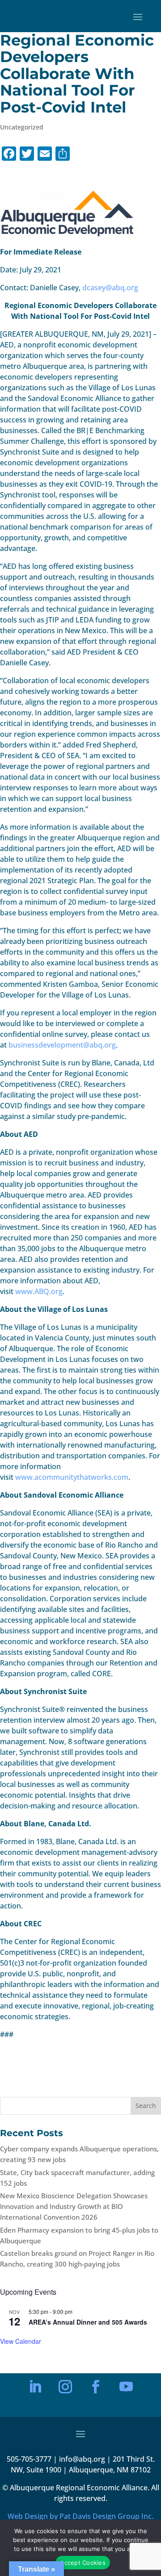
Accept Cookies (83, 2563)
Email (33, 2294)
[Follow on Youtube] (126, 2387)
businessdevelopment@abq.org (62, 1045)
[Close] (123, 2248)
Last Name (39, 2356)
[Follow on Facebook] (96, 2387)
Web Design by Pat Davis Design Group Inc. (80, 2516)
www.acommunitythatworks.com (72, 1477)
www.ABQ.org (39, 1291)
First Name (39, 2325)
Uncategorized (22, 127)
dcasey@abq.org (110, 288)
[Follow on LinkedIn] (35, 2387)
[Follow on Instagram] (65, 2387)
